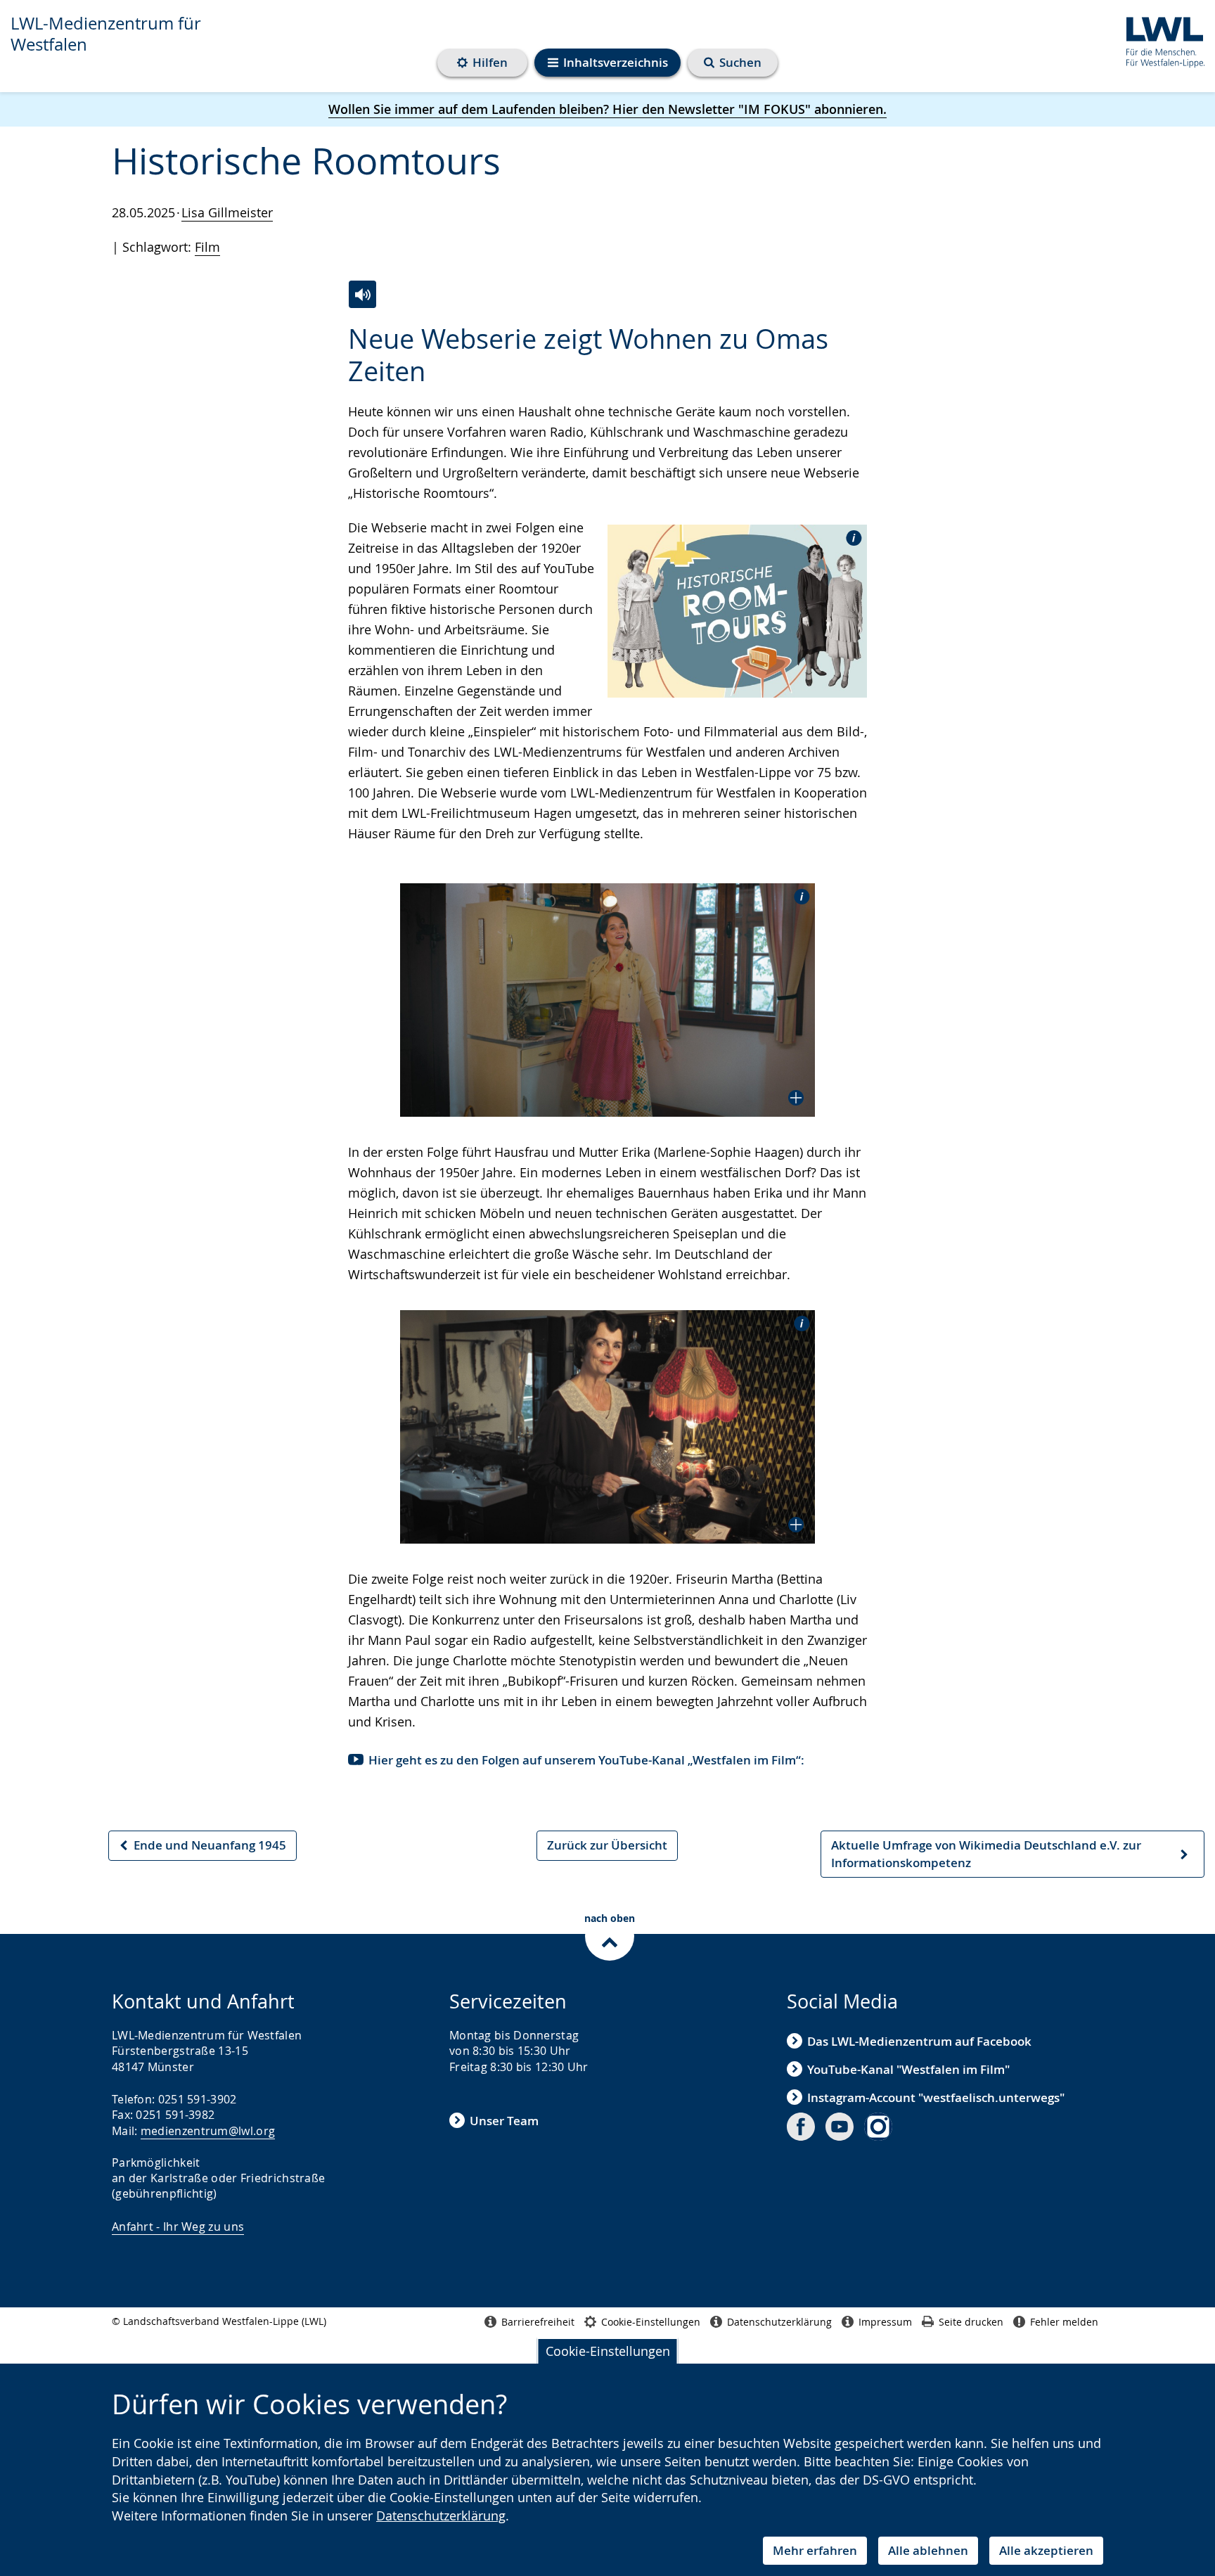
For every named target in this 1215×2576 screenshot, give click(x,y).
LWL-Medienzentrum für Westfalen (106, 34)
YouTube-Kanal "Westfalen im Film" (908, 2069)
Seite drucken (971, 2322)
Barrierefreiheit (538, 2322)
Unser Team (504, 2121)
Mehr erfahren (815, 2550)
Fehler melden (1064, 2322)
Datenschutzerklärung (441, 2516)
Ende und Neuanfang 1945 (202, 1848)
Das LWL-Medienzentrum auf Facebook (919, 2041)
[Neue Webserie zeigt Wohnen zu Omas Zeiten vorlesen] (362, 294)
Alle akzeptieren (1046, 2550)
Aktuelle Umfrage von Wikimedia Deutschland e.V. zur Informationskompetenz (986, 1857)
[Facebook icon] (801, 2127)
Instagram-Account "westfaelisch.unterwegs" (936, 2097)
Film (207, 247)
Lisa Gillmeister (227, 212)
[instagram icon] (878, 2127)
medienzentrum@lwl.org (208, 2131)
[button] (607, 1000)
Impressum (885, 2322)
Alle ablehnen (928, 2550)
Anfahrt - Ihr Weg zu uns (178, 2226)
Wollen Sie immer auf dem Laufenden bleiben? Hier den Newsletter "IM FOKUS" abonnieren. (607, 109)
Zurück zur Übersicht (607, 1845)
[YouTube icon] (840, 2127)
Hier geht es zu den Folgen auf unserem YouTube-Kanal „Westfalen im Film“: (586, 1760)
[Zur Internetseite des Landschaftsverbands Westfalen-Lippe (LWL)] (1160, 40)
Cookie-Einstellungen (608, 2351)
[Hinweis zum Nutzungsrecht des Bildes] (849, 537)
